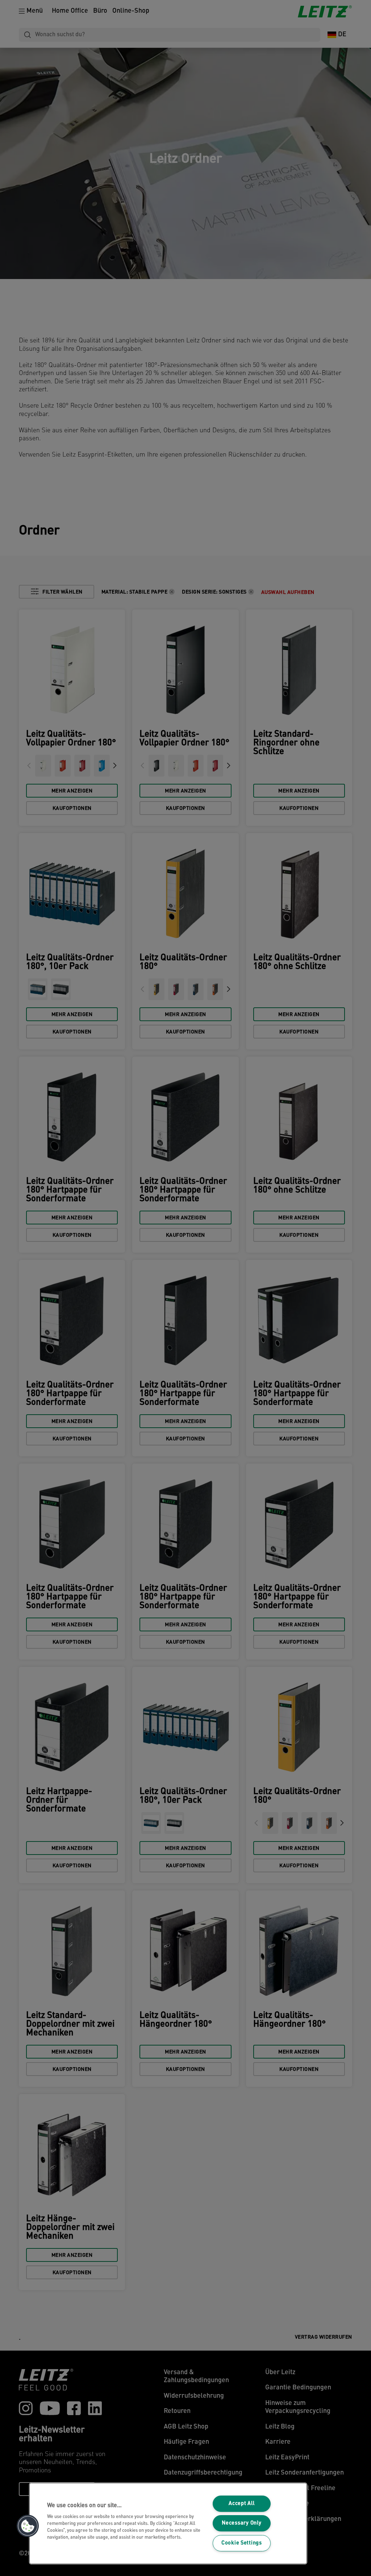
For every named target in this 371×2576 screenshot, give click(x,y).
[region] (168, 2523)
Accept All (241, 2504)
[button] (28, 2526)
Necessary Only (241, 2523)
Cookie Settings (242, 2543)
